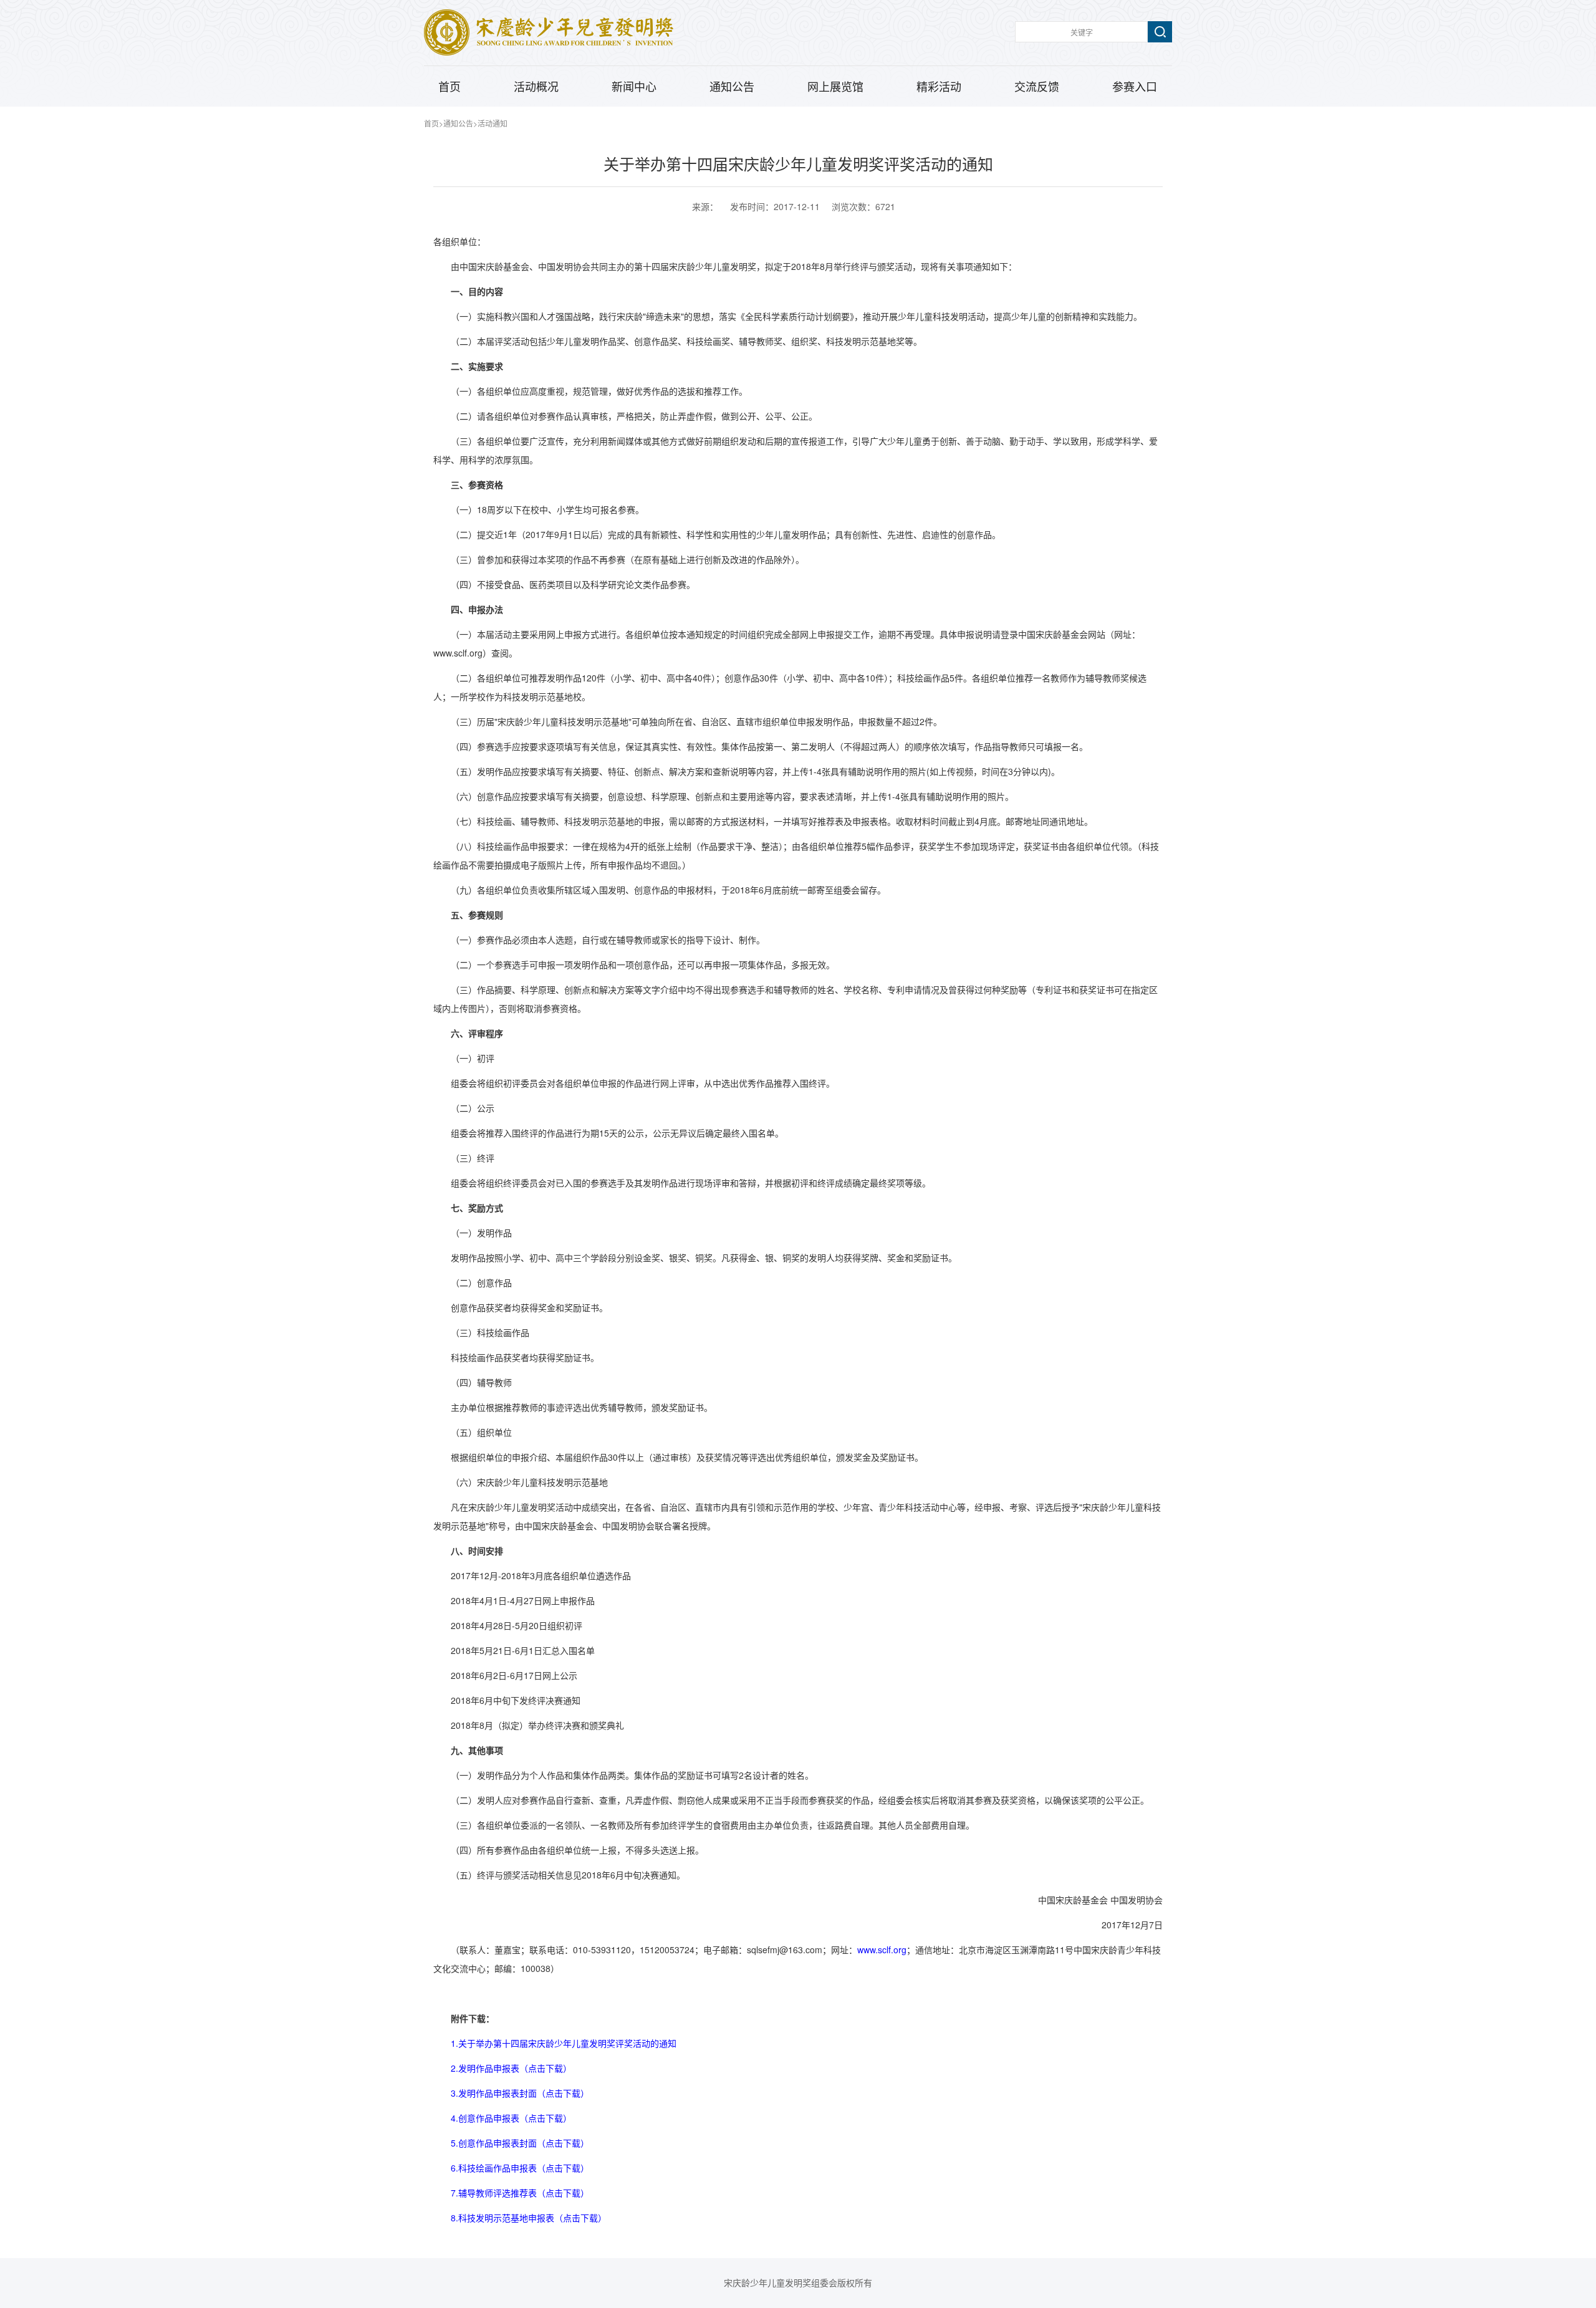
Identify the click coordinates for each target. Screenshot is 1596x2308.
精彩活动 (939, 87)
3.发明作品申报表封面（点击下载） (520, 2093)
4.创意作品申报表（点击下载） (511, 2118)
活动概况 (536, 87)
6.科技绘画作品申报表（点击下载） (520, 2168)
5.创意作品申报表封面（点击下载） (520, 2143)
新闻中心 (634, 87)
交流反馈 (1037, 87)
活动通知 (493, 123)
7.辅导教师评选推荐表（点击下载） (520, 2193)
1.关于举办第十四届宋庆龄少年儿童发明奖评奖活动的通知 (564, 2043)
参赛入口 (1135, 87)
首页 (449, 87)
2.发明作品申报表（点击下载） (511, 2068)
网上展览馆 (835, 87)
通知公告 (732, 87)
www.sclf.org (882, 1950)
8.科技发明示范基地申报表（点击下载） (529, 2218)
